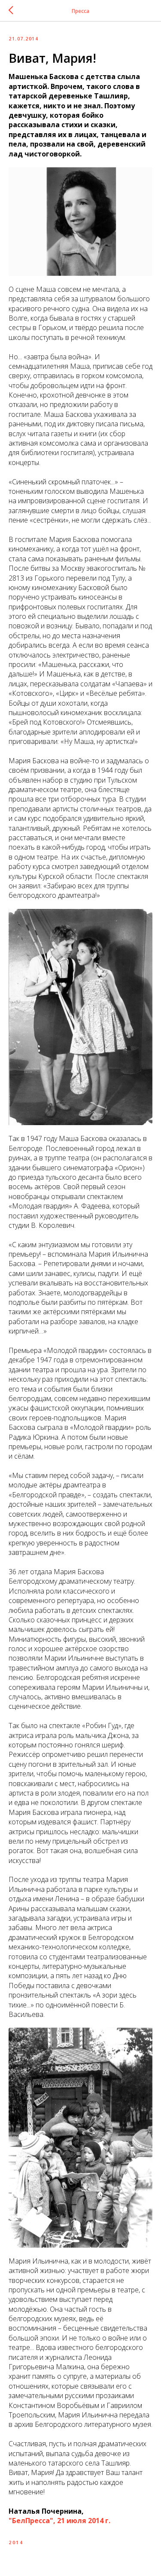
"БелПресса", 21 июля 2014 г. (59, 2521)
